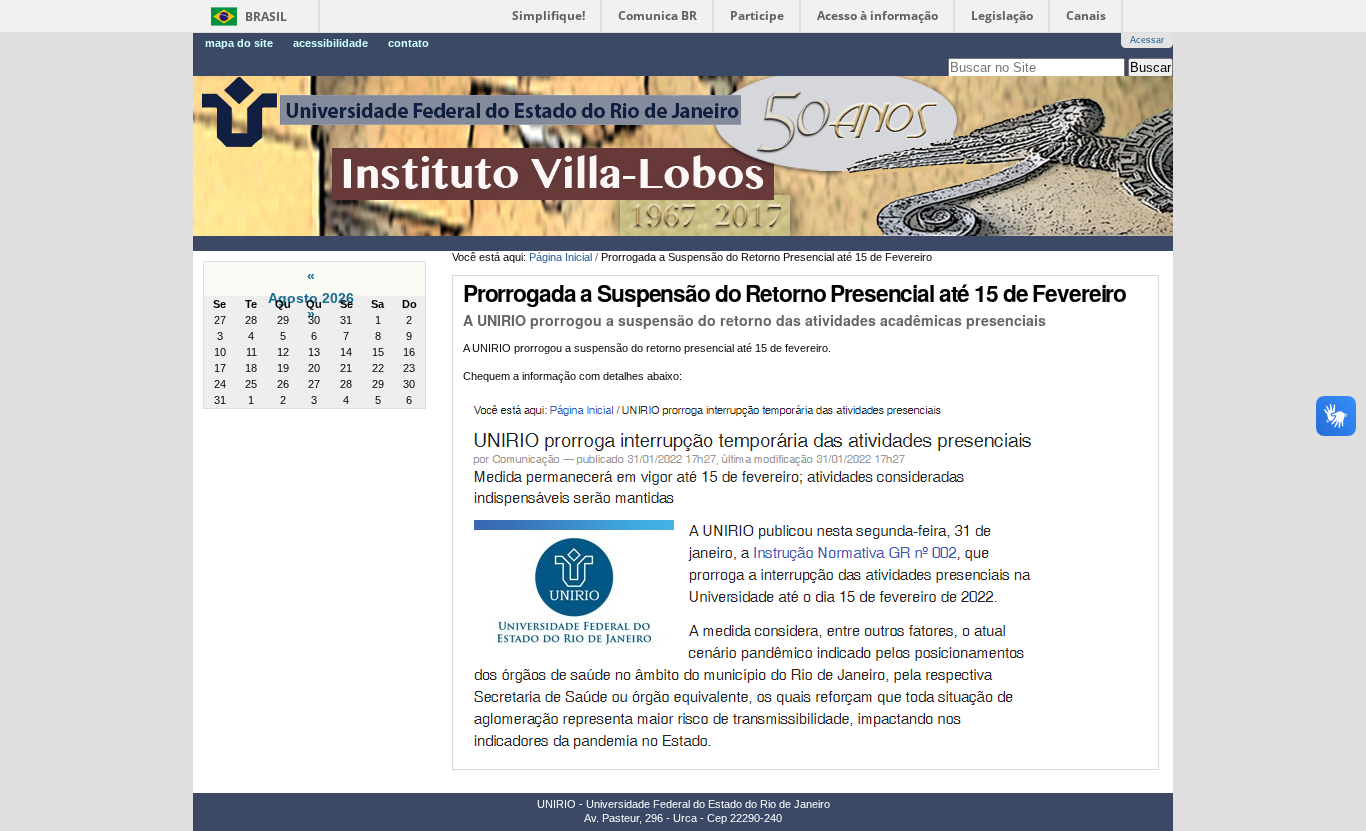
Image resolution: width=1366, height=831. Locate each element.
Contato (408, 43)
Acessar (1147, 40)
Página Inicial (560, 257)
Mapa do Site (239, 43)
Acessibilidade (330, 43)
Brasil (266, 16)
